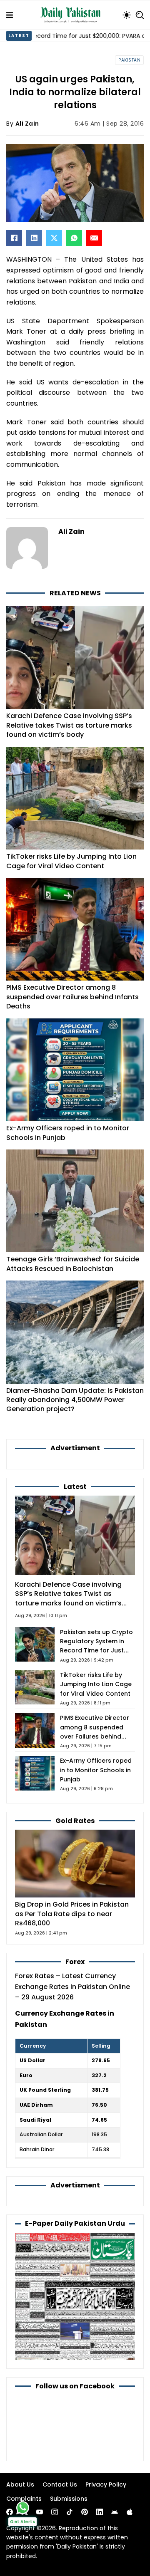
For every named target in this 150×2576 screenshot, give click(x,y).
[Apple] (130, 2512)
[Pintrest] (85, 2512)
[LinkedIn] (34, 238)
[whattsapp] (23, 2508)
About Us (20, 2484)
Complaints (24, 2499)
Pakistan (129, 60)
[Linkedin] (100, 2512)
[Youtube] (40, 2512)
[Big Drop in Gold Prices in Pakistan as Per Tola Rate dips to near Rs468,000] (75, 1863)
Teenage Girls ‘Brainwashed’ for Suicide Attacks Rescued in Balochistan (73, 1264)
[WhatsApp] (74, 238)
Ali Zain (27, 124)
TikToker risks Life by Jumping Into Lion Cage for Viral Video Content (71, 861)
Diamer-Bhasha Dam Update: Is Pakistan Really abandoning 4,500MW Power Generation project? (75, 1400)
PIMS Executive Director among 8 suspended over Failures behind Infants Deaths (72, 997)
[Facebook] (14, 238)
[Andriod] (115, 2512)
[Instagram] (55, 2512)
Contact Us (60, 2484)
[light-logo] (72, 15)
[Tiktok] (70, 2512)
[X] (54, 238)
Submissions (69, 2499)
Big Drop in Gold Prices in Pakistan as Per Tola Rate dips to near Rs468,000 (72, 1914)
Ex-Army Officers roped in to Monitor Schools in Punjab (68, 1133)
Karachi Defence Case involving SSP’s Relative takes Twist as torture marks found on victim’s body (69, 725)
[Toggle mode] (127, 15)
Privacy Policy (106, 2484)
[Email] (94, 238)
